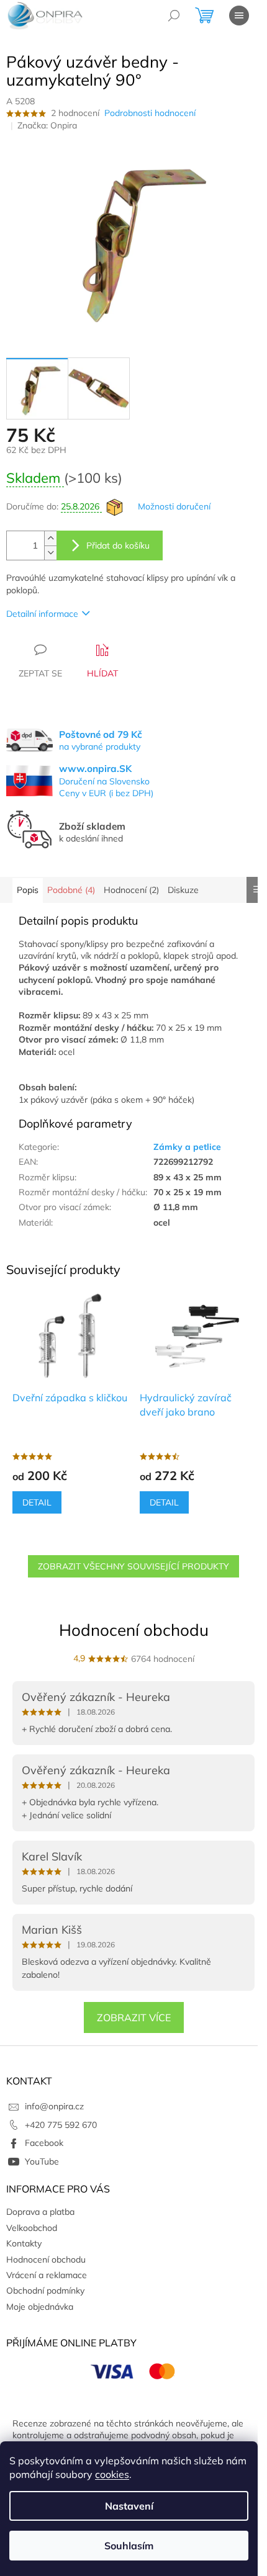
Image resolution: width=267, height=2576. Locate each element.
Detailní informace (42, 614)
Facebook (44, 2143)
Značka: (47, 125)
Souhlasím (129, 2546)
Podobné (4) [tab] (71, 890)
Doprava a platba (40, 2212)
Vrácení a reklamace (47, 2275)
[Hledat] (174, 16)
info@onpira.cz (54, 2106)
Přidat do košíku (118, 545)
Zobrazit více (134, 2017)
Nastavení (129, 2506)
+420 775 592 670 (61, 2125)
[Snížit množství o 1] (50, 553)
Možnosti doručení (174, 506)
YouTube (42, 2161)
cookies (112, 2474)
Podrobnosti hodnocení (150, 113)
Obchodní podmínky (45, 2291)
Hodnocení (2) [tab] (131, 890)
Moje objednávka (40, 2307)
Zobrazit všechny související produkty (133, 1566)
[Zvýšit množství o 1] (50, 538)
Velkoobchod (32, 2228)
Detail (37, 1502)
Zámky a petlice (187, 1147)
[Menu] (239, 16)
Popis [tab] (28, 890)
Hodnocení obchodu (134, 1630)
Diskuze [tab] (183, 890)
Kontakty (24, 2243)
